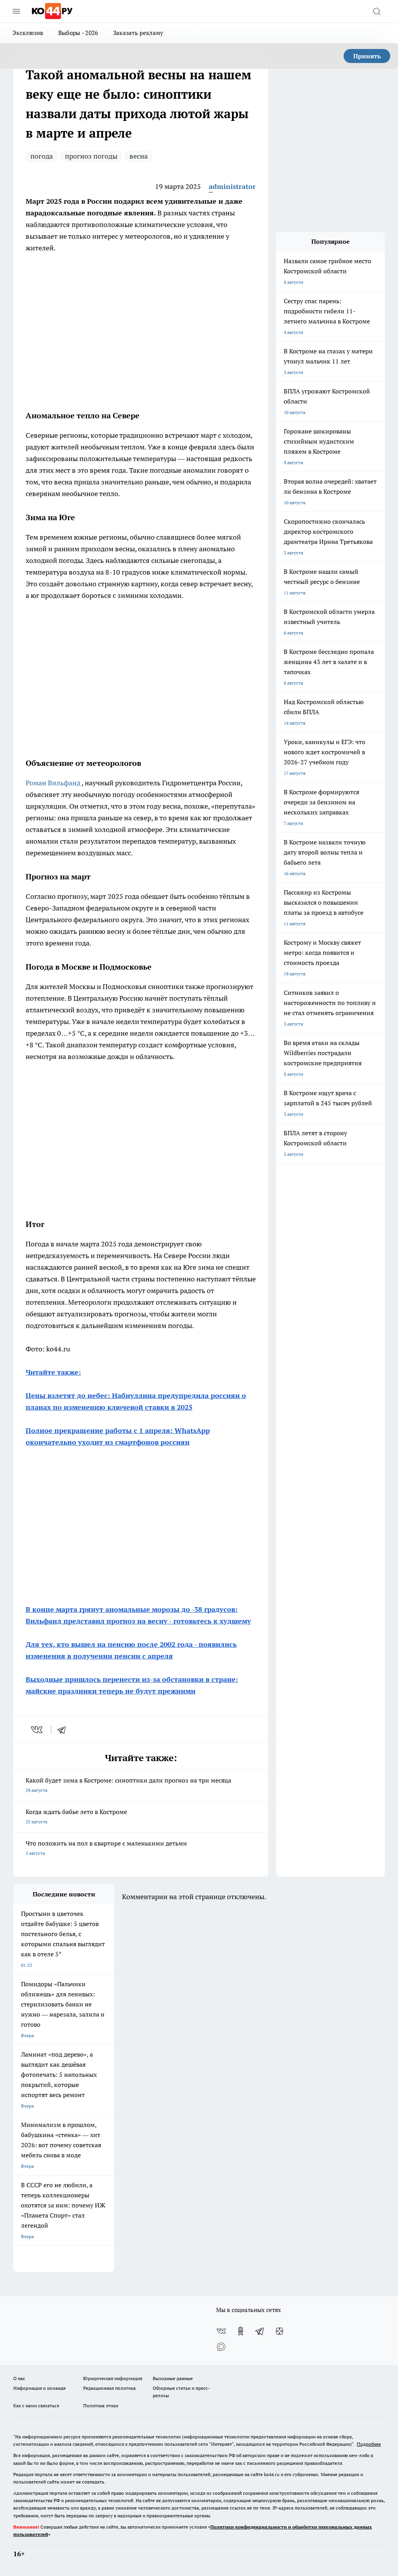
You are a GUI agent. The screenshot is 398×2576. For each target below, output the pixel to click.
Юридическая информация (113, 2378)
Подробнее (369, 2444)
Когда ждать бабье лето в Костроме (76, 1816)
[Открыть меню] (16, 11)
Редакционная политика (109, 2388)
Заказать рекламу (138, 33)
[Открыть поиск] (377, 11)
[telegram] (64, 1730)
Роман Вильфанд (54, 783)
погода (42, 156)
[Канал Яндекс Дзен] (279, 2331)
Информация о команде (39, 2388)
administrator (232, 186)
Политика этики (101, 2406)
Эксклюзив (28, 33)
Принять (367, 56)
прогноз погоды (91, 156)
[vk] (38, 1730)
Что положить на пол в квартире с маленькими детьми (106, 1848)
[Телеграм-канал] (260, 2331)
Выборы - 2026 (78, 33)
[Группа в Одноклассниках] (241, 2331)
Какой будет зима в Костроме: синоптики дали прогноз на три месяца (128, 1785)
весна (139, 156)
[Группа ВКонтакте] (221, 2331)
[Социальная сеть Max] (221, 2347)
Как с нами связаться (36, 2406)
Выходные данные (173, 2378)
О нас (19, 2378)
